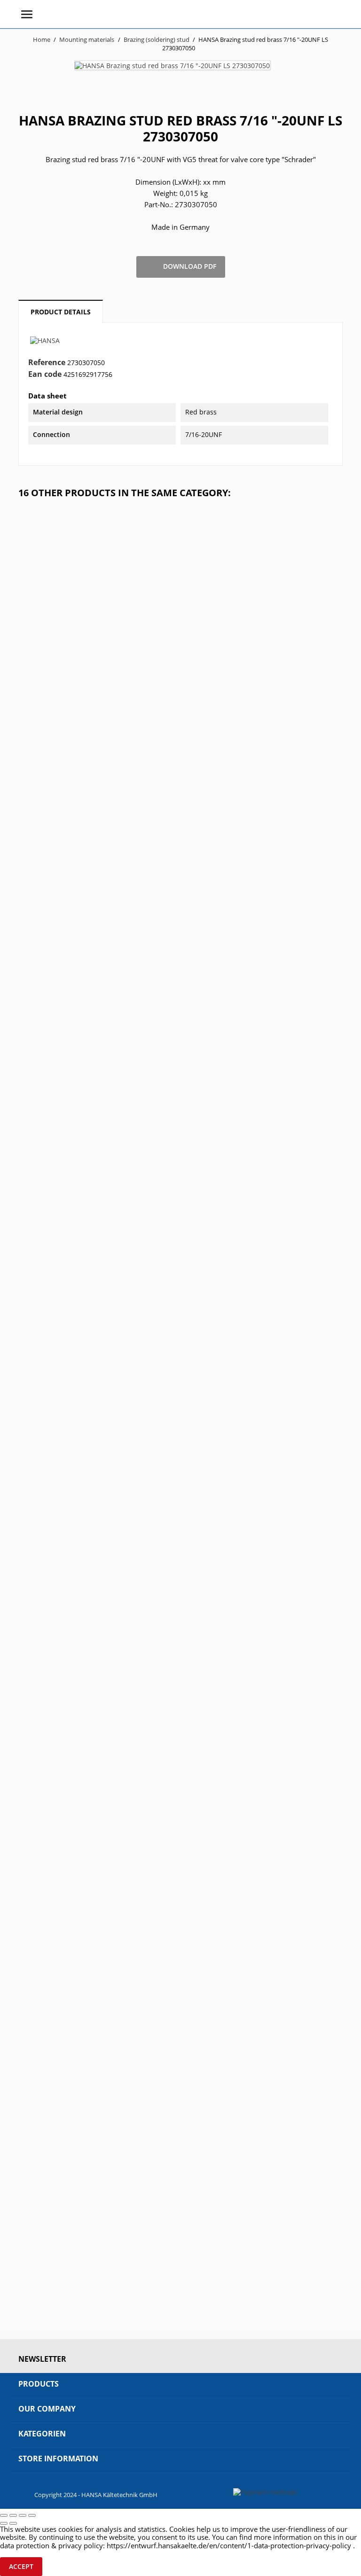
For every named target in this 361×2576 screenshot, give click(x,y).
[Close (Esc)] (4, 2515)
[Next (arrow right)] (13, 2523)
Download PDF (181, 267)
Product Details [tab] (61, 312)
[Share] (13, 2515)
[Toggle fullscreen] (23, 2515)
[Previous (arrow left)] (4, 2523)
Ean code (45, 375)
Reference (47, 363)
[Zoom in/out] (32, 2515)
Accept (21, 2566)
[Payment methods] (265, 2491)
